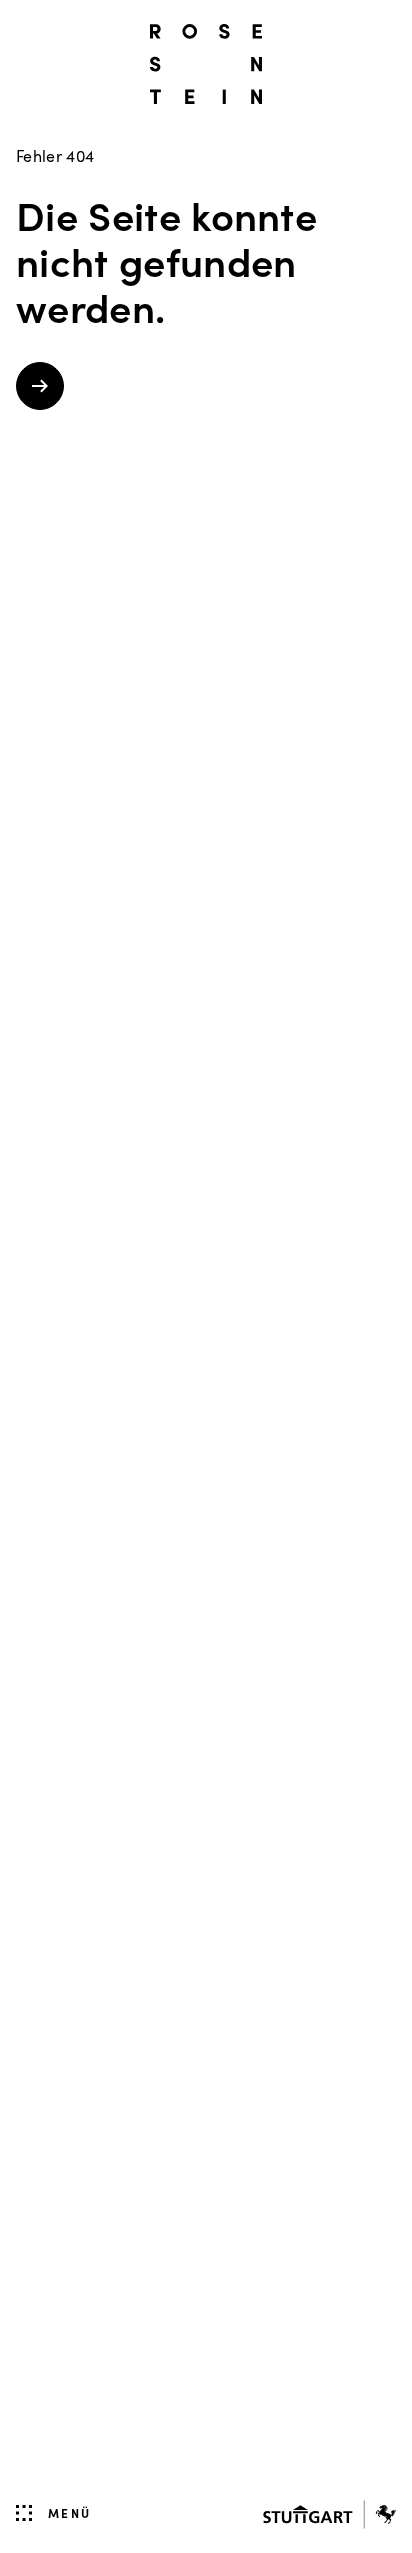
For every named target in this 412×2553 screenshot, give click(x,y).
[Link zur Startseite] (206, 64)
